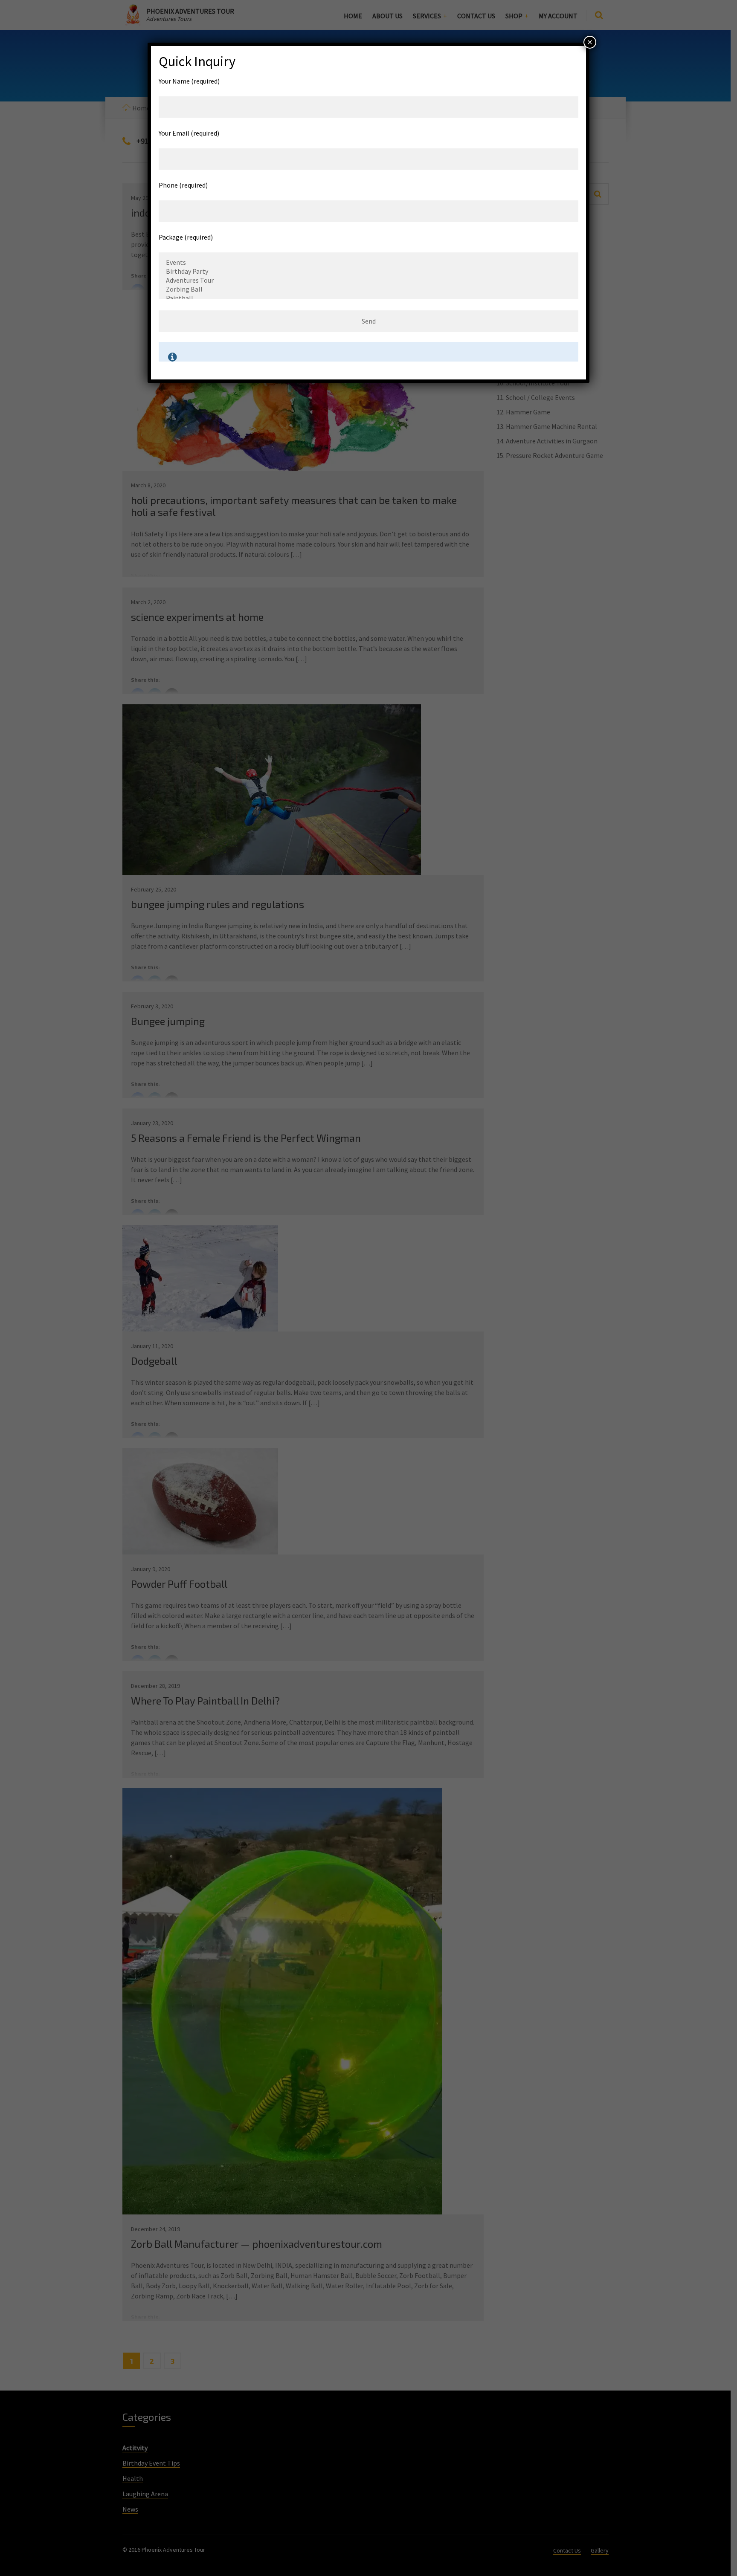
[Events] (369, 262)
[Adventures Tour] (369, 280)
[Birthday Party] (369, 271)
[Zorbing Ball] (369, 289)
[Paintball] (369, 298)
